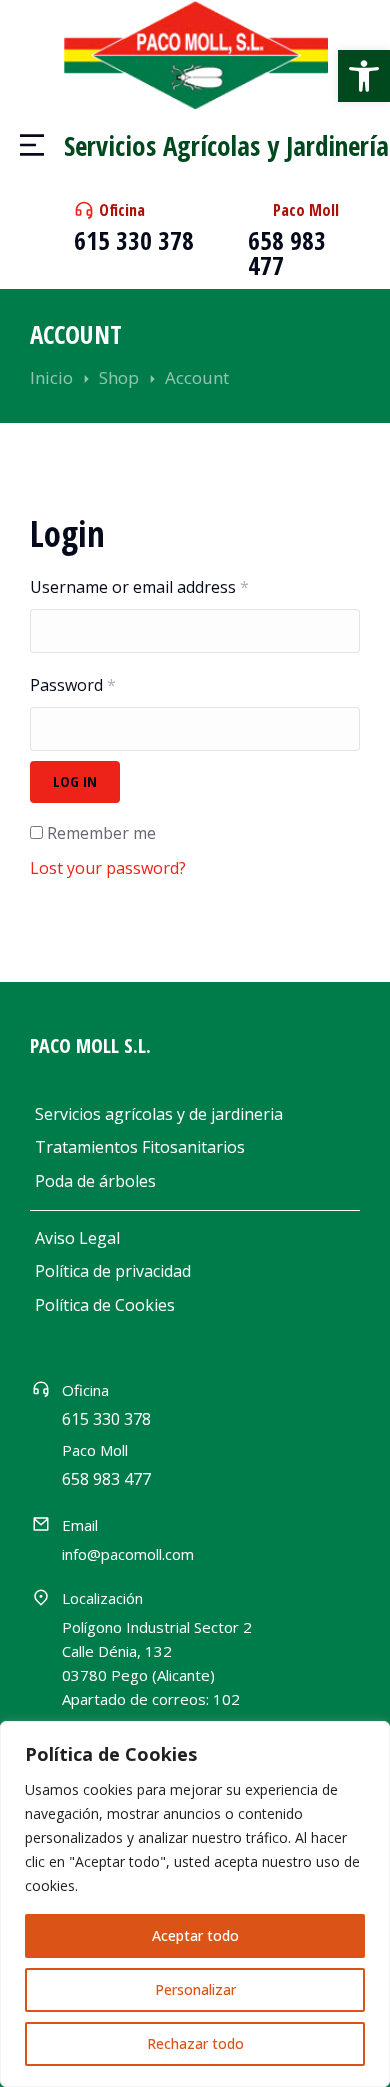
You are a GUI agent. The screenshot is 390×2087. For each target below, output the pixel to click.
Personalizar (195, 1989)
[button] (364, 76)
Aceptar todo (195, 1935)
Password (73, 685)
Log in (75, 781)
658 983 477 (287, 252)
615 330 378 (134, 240)
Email (80, 1525)
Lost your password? (108, 868)
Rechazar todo (195, 2043)
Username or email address (139, 587)
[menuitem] (195, 1115)
